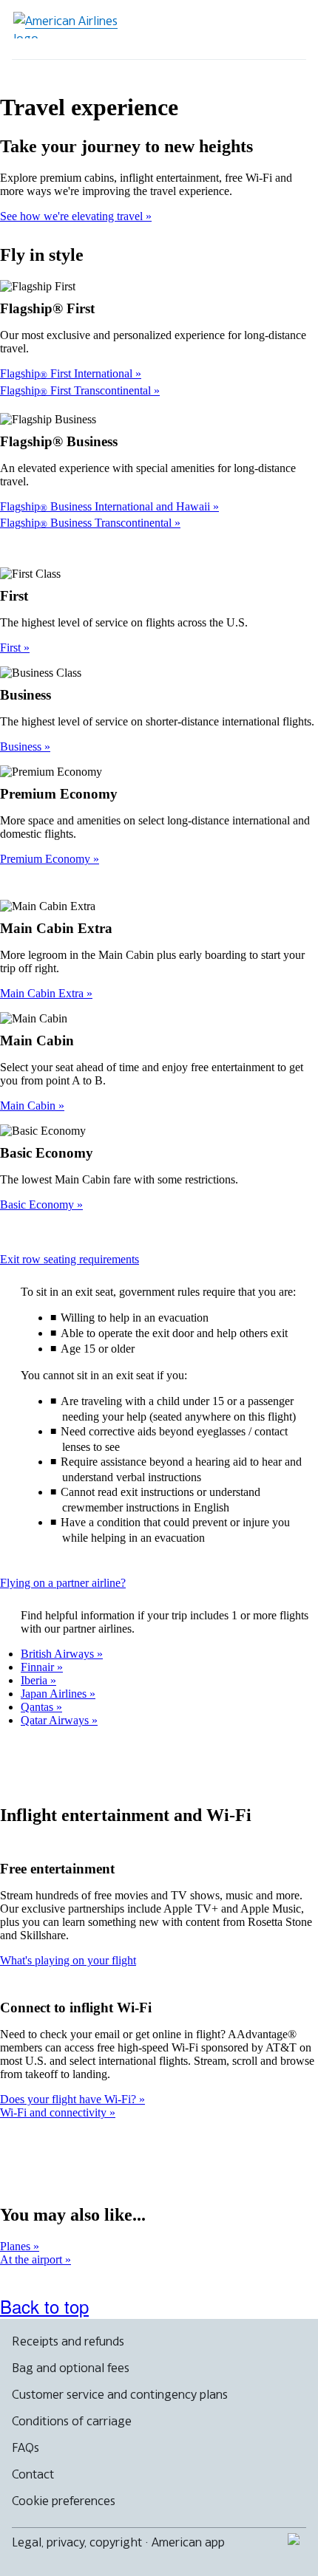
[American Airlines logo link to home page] (71, 25)
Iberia (35, 1680)
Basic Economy (38, 1205)
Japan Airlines (55, 1694)
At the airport (33, 2259)
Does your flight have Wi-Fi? (70, 2099)
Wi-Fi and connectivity (55, 2112)
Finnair (39, 1667)
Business (22, 747)
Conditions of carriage (72, 2421)
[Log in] (238, 30)
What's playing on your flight (68, 1960)
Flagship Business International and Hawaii (106, 506)
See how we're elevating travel (73, 216)
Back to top (44, 2306)
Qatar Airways (56, 1720)
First (12, 648)
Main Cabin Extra (43, 993)
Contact (33, 2474)
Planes (17, 2246)
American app (188, 2542)
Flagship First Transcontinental (77, 390)
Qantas (38, 1707)
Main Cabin (29, 1106)
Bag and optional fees (71, 2368)
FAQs (26, 2447)
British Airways (59, 1654)
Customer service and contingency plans (120, 2394)
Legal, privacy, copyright (77, 2542)
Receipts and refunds (68, 2341)
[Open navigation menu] (285, 30)
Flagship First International (68, 373)
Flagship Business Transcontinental (87, 523)
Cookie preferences (64, 2501)
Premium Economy (47, 859)
